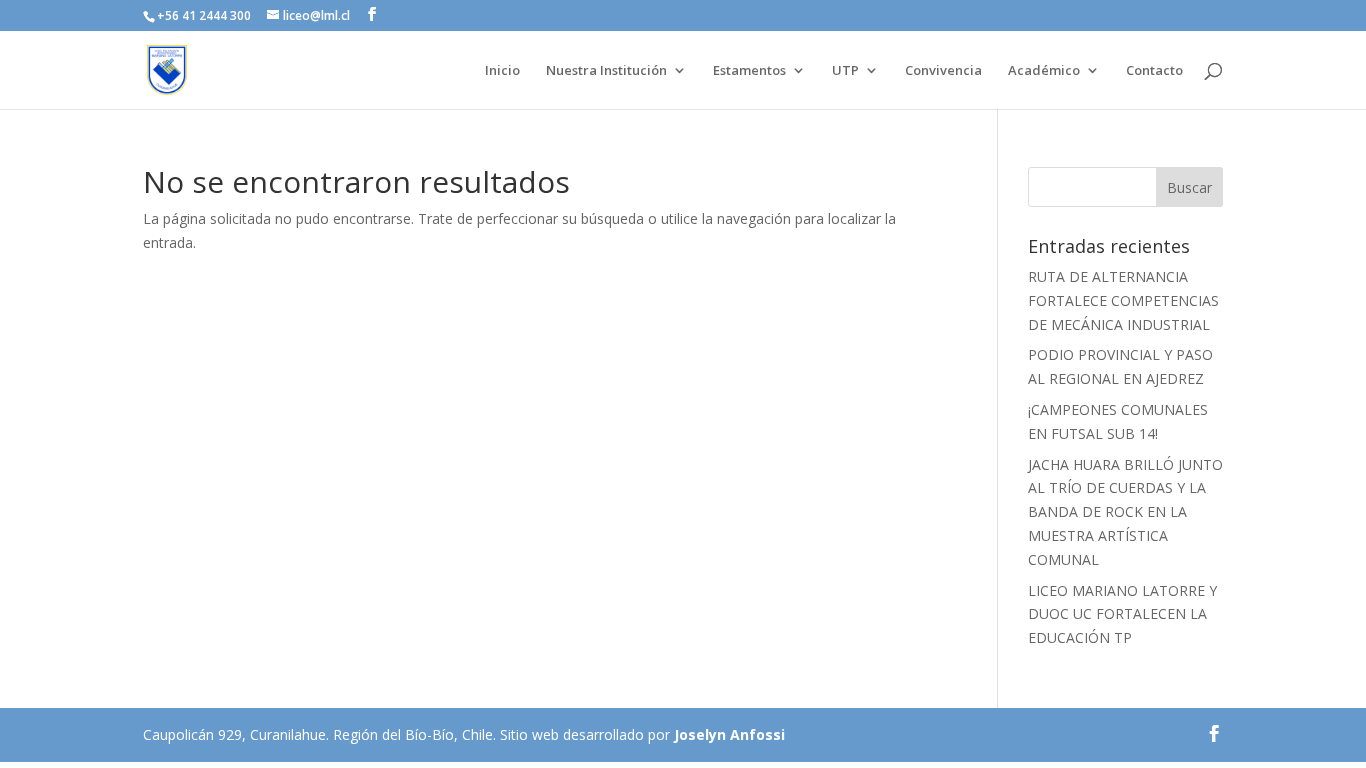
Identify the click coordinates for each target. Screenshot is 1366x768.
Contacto (1154, 71)
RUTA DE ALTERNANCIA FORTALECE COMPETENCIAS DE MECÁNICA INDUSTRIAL (1123, 300)
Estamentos (749, 71)
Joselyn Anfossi (729, 734)
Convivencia (943, 71)
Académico (1044, 71)
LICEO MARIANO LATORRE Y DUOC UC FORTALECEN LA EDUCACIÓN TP (1122, 614)
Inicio (502, 71)
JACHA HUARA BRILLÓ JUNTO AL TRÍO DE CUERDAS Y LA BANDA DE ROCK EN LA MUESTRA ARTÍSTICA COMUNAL (1125, 512)
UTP (845, 71)
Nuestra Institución (606, 71)
